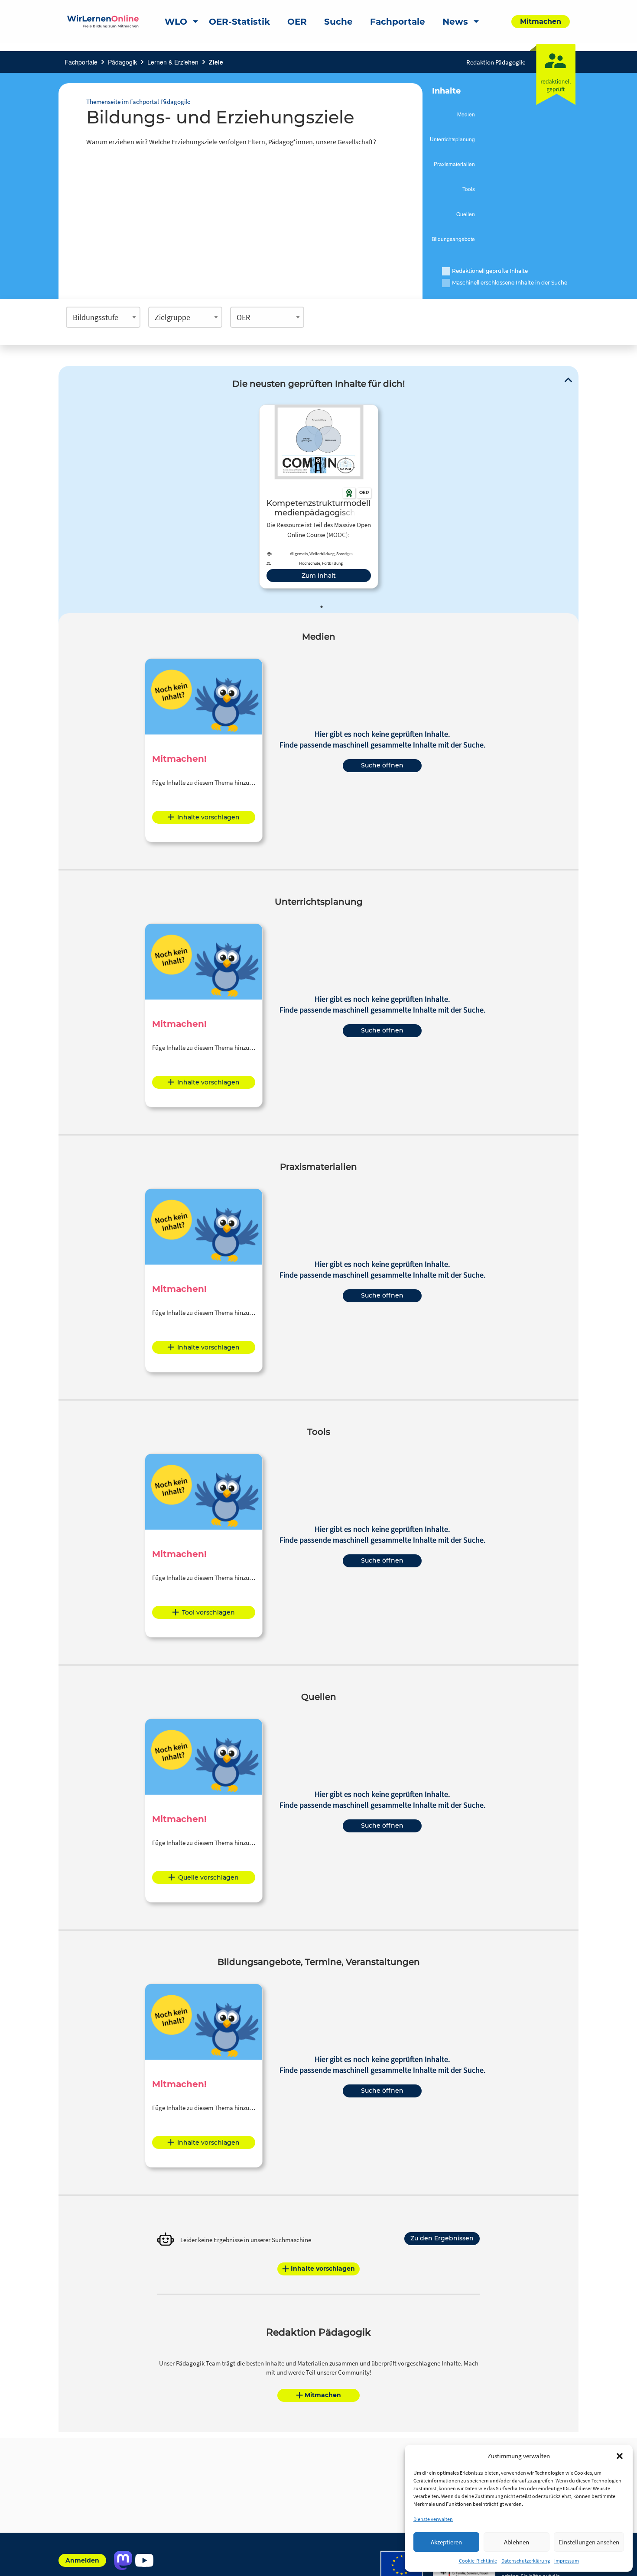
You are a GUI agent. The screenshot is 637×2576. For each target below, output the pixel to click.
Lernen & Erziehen (173, 62)
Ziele (216, 62)
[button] (620, 2456)
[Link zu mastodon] (123, 2560)
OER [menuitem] (297, 22)
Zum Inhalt (319, 576)
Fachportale (81, 62)
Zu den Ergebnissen (442, 2238)
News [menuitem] (455, 22)
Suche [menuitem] (338, 22)
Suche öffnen (382, 765)
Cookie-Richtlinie (478, 2561)
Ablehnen (517, 2542)
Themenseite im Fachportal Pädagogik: (138, 102)
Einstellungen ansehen (589, 2542)
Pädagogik (122, 62)
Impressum (567, 2561)
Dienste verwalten (433, 2519)
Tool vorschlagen (208, 1612)
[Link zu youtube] (144, 2560)
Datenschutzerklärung (526, 2561)
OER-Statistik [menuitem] (239, 22)
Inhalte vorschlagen (208, 817)
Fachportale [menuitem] (398, 22)
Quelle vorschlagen (208, 1877)
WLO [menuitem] (176, 22)
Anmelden (82, 2560)
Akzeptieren (446, 2542)
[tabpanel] (319, 497)
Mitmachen (323, 2395)
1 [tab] (322, 607)
